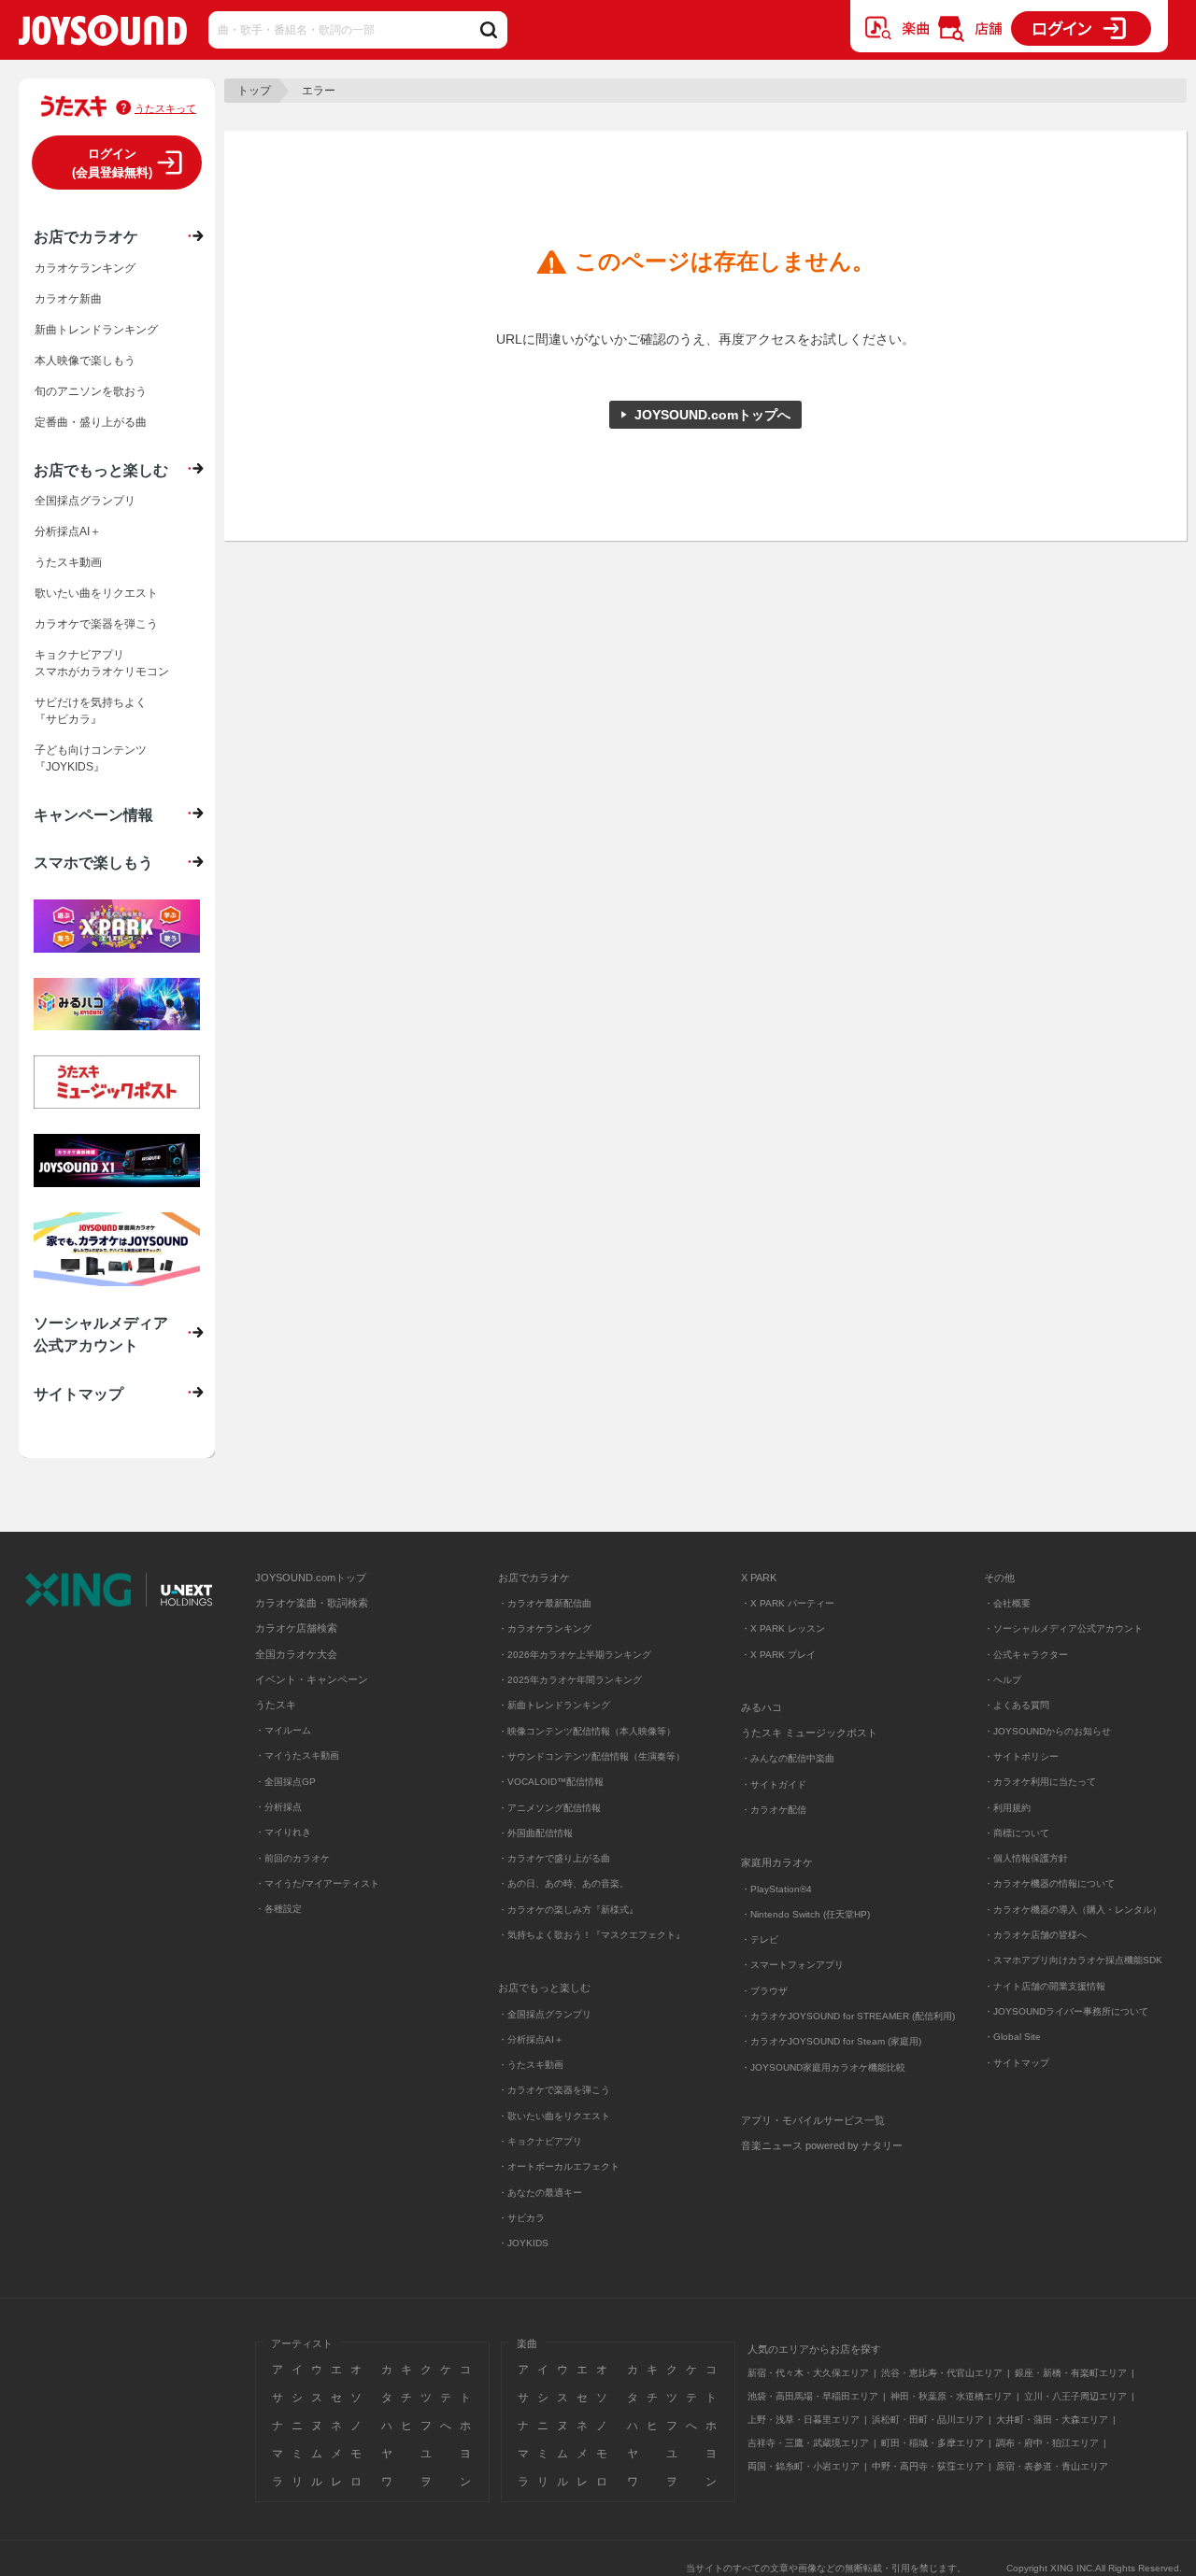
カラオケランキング (85, 268)
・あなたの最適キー (540, 2193)
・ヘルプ (1003, 1680)
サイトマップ (78, 1394)
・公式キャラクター (1026, 1655)
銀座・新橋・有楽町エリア (1071, 2373)
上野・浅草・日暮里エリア (804, 2420)
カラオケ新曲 (68, 299)
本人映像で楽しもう (85, 361)
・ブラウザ (764, 1991)
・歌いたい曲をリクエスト (554, 2116)
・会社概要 (1007, 1603)
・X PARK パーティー (788, 1603)
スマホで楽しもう (93, 862)
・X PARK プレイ (778, 1655)
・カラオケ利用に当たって (1040, 1782)
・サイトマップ (1017, 2063)
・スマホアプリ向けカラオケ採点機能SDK (1073, 1960)
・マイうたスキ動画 (297, 1755)
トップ (254, 91)
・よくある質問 (1018, 1705)
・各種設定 (278, 1909)
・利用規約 (1007, 1808)
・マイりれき (283, 1832)
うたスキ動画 (68, 562)
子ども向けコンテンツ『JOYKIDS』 (91, 758)
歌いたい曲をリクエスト (96, 593)
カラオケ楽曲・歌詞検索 (312, 1603)
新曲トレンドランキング (96, 330)
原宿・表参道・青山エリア (1052, 2466)
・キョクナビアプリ (540, 2141)
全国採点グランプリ (85, 501)
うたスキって (165, 108)
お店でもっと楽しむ (101, 470)
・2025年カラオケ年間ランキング (570, 1680)
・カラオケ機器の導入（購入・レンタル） (1073, 1910)
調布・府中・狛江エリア (1047, 2443)
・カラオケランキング (545, 1628)
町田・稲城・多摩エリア (933, 2443)
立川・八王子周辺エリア (1075, 2396)
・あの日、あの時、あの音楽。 (563, 1883)
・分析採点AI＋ (531, 2039)
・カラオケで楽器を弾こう (554, 2090)
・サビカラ (521, 2218)
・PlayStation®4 (776, 1889)
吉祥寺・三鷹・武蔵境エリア (808, 2443)
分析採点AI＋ (68, 531)
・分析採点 (278, 1807)
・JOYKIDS (523, 2243)
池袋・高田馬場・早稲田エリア (813, 2396)
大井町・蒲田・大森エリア (1052, 2420)
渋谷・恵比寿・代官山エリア (942, 2373)
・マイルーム (283, 1730)
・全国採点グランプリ (545, 2014)
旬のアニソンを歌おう (91, 391)
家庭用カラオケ (777, 1862)
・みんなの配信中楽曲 (788, 1758)
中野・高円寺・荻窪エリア (928, 2466)
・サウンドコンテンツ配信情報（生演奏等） (591, 1756)
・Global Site (1012, 2037)
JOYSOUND (103, 34)
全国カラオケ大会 (296, 1654)
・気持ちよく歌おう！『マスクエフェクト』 (591, 1935)
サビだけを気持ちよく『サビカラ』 (91, 711)
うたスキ (276, 1705)
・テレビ (760, 1939)
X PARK (759, 1578)
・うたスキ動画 (531, 2065)
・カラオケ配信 (774, 1810)
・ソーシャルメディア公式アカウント (1063, 1628)
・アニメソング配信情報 (549, 1808)
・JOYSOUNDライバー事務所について (1066, 2011)
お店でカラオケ (86, 236)
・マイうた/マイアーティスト (317, 1883)
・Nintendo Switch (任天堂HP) (805, 1914)
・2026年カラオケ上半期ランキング (575, 1655)
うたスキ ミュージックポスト (809, 1733)
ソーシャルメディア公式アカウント (101, 1334)
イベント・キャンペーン (312, 1679)
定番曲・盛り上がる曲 (91, 422)
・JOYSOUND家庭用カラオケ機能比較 (823, 2067)
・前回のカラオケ (292, 1858)
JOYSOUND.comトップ (311, 1578)
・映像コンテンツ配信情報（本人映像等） (587, 1731)
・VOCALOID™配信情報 (551, 1782)
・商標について (1017, 1833)
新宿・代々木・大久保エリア (808, 2373)
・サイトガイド (774, 1784)
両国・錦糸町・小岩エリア (804, 2466)
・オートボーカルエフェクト (559, 2166)
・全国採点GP (285, 1782)
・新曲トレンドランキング (554, 1705)
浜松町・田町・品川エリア (928, 2420)
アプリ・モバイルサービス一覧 (813, 2120)
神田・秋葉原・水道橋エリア (951, 2396)
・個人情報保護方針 (1026, 1858)
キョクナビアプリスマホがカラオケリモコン (102, 663)
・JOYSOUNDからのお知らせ (1047, 1731)
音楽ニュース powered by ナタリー (822, 2145)
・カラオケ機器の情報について (1049, 1883)
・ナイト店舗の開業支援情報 (1045, 1986)
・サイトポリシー (1021, 1756)
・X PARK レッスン (783, 1628)
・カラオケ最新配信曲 (545, 1603)
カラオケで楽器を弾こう (96, 624)
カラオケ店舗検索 (296, 1628)
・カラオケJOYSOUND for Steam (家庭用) (831, 2041)
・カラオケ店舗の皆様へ (1035, 1935)
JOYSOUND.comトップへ (712, 415)
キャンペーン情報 (93, 814)
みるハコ (762, 1707)
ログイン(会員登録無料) (112, 163)
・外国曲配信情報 (535, 1833)
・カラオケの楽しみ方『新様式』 (568, 1910)
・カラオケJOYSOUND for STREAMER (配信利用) (848, 2016)
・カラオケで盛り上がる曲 (554, 1858)
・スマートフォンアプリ (792, 1965)
